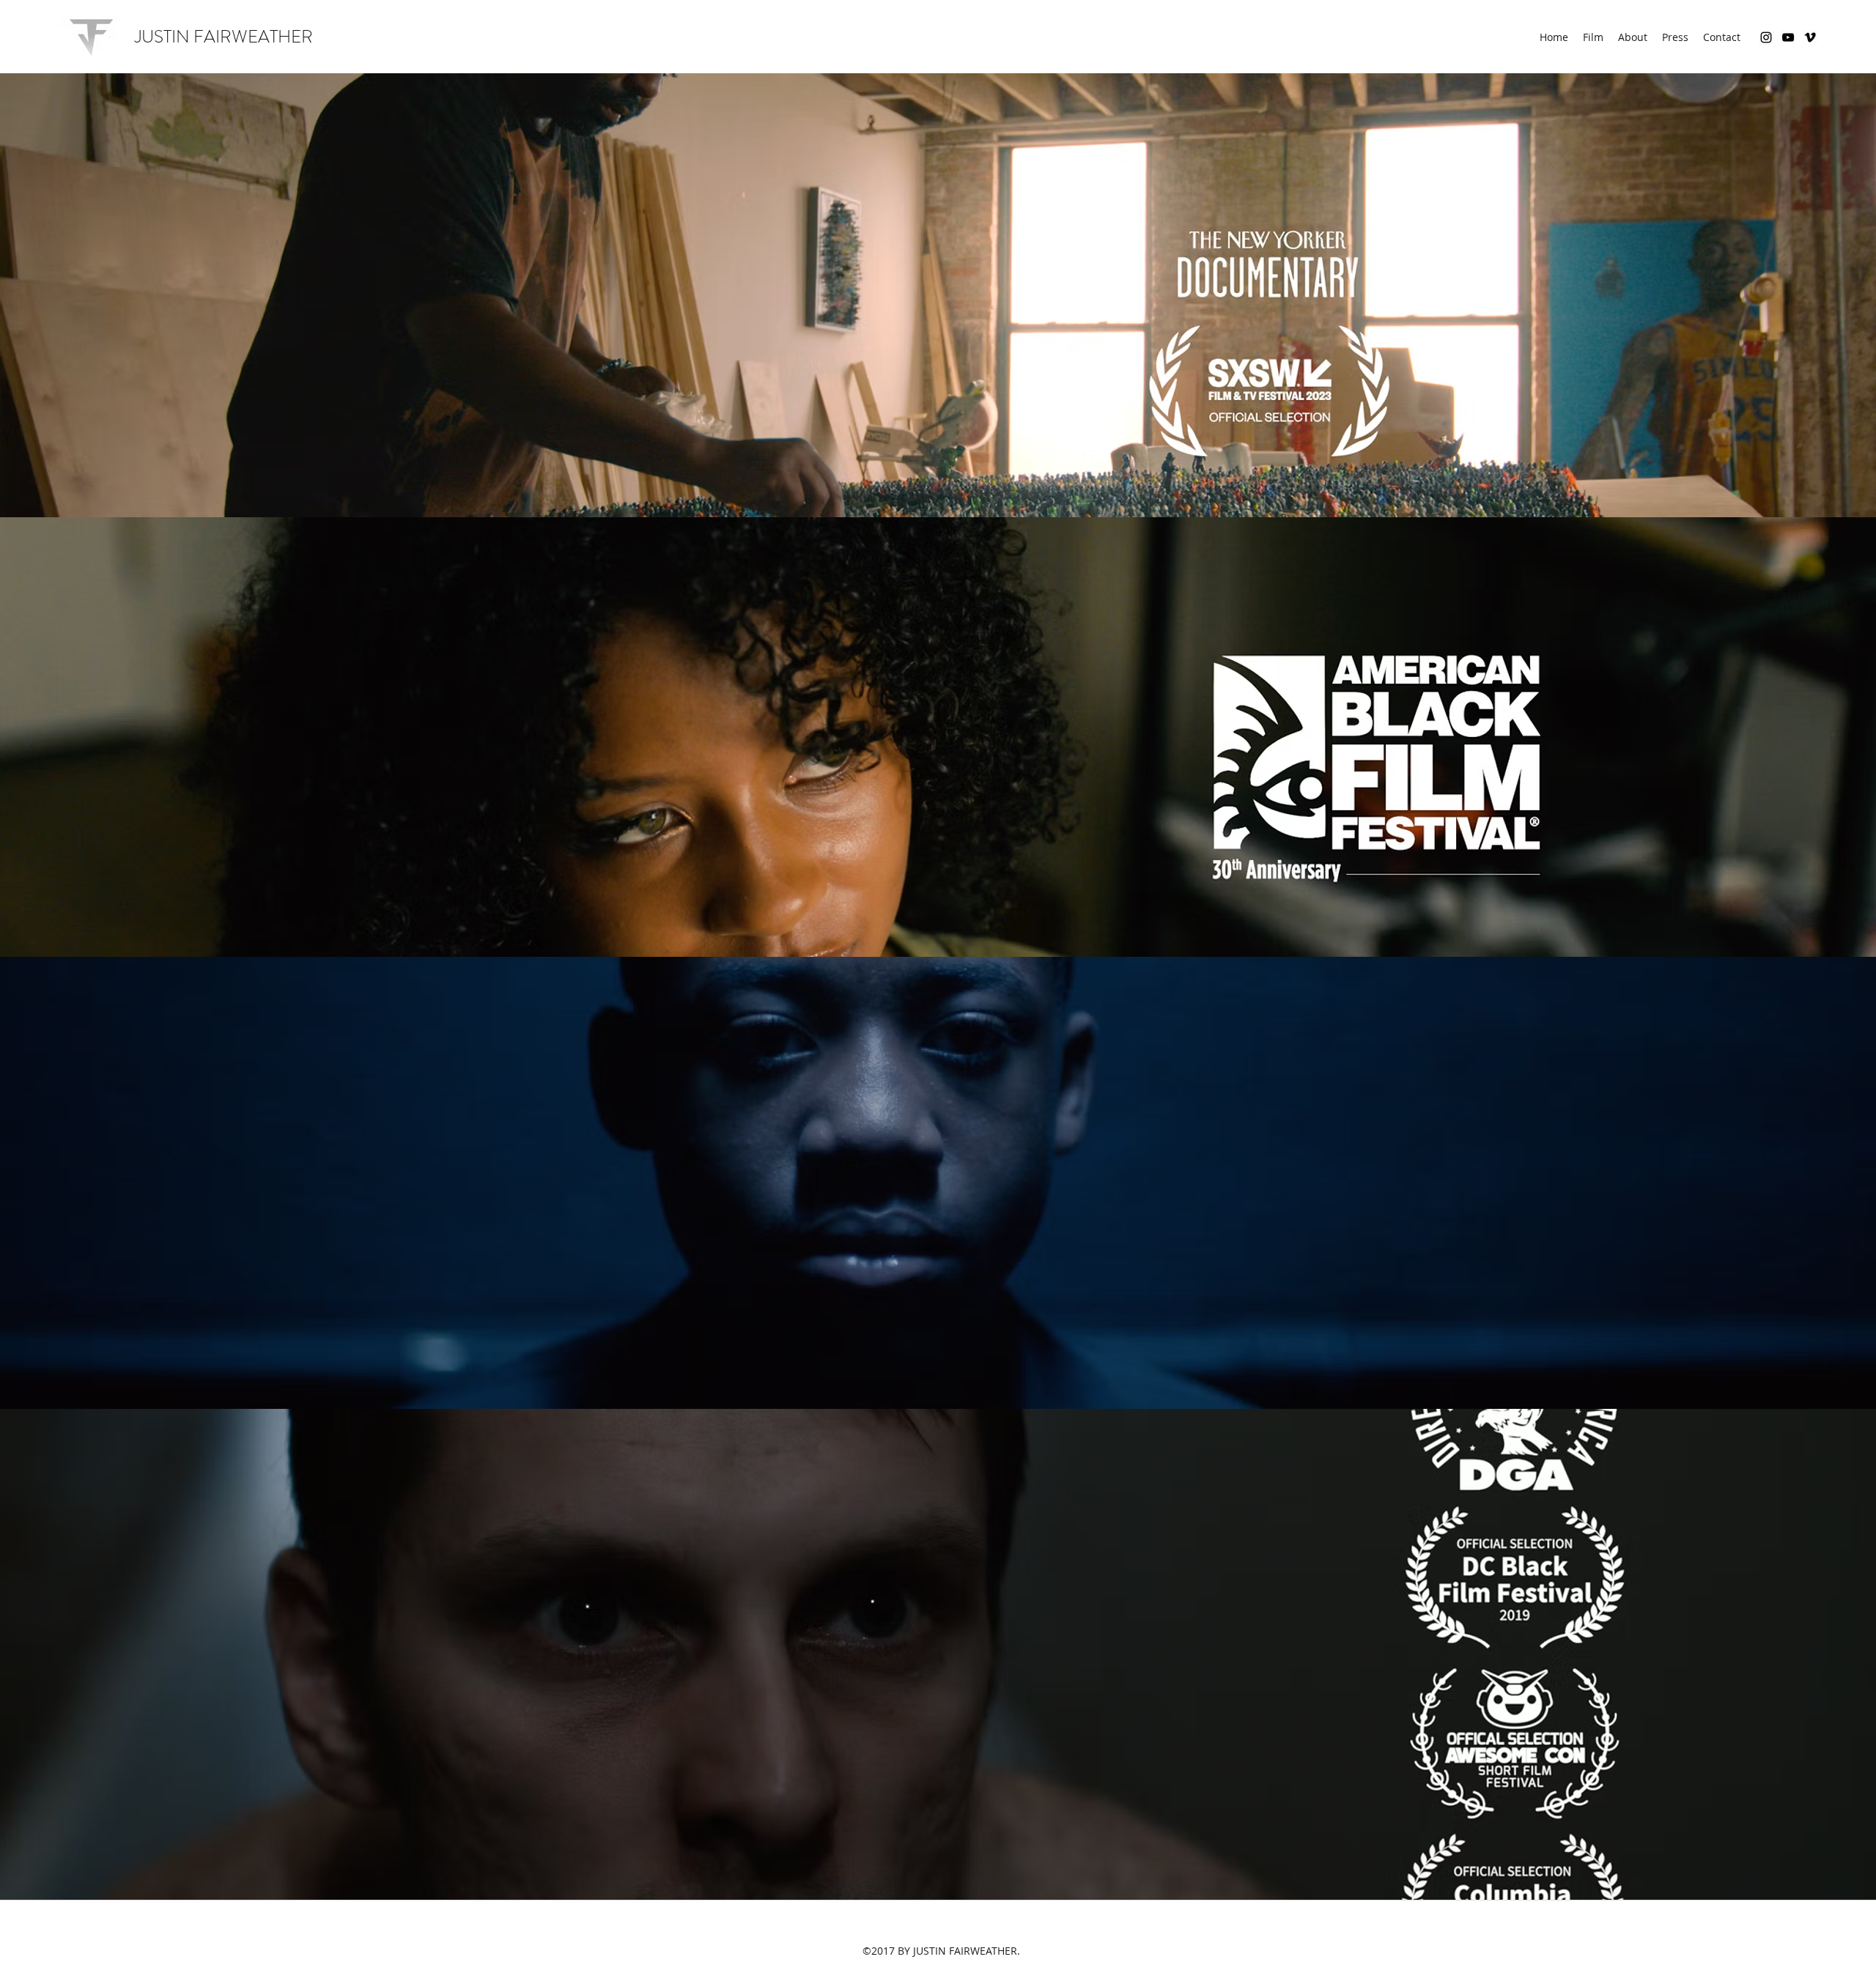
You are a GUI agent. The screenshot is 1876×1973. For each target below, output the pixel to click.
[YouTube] (1788, 37)
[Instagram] (1766, 37)
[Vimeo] (1810, 37)
